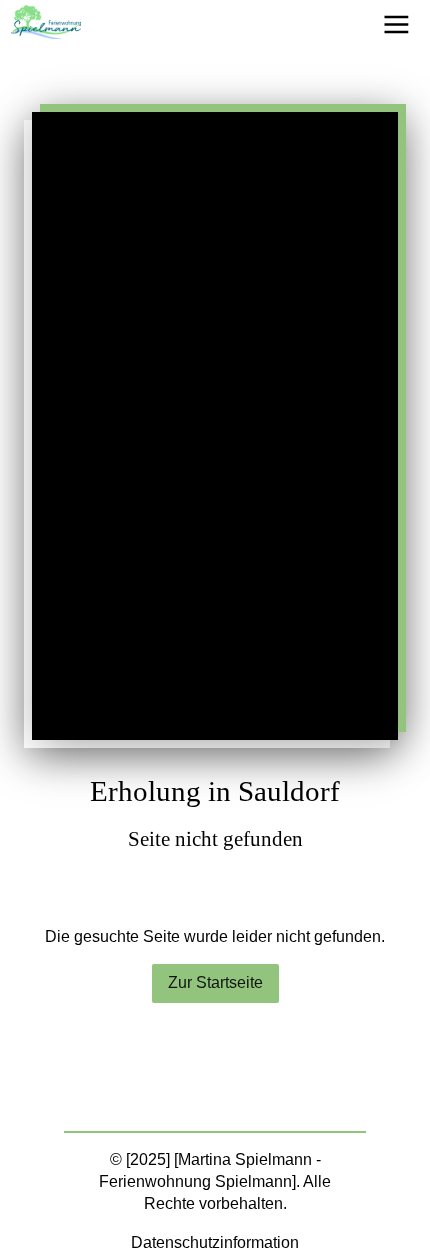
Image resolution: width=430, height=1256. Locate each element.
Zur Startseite (215, 982)
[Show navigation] (396, 24)
